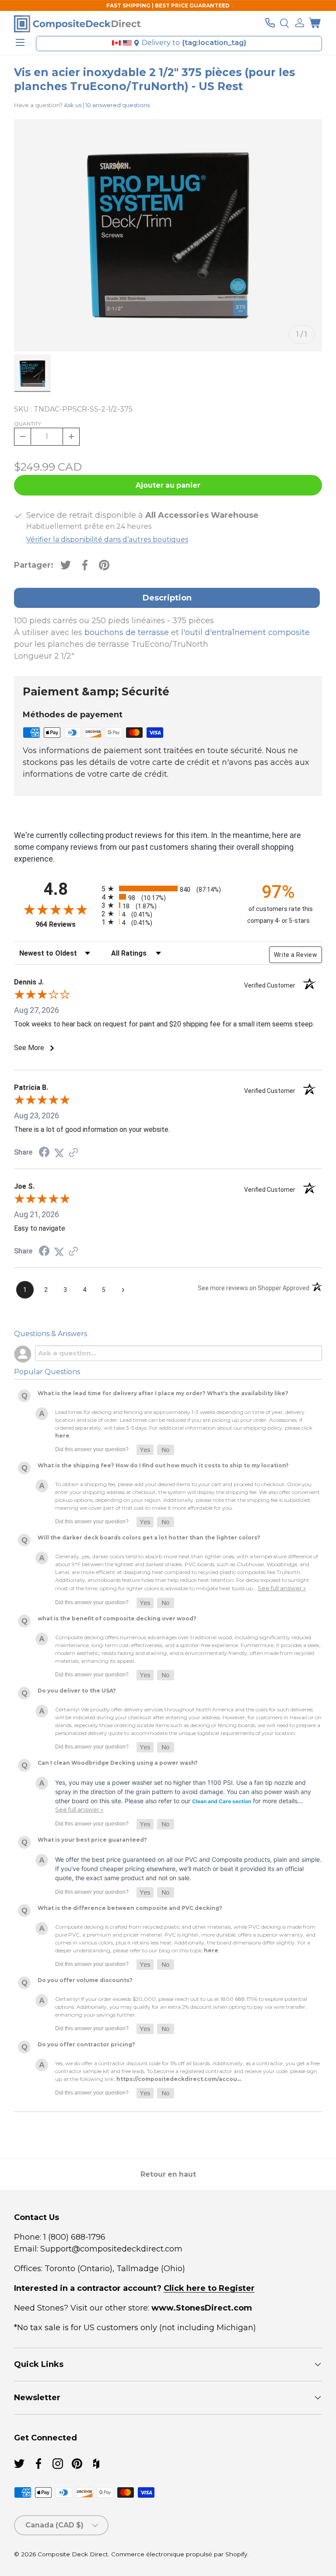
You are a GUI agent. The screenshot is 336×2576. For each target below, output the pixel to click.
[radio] (166, 888)
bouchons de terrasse (127, 632)
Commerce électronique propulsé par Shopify (179, 2554)
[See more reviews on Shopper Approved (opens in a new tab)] (73, 1153)
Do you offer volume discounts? (85, 1980)
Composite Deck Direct (73, 2554)
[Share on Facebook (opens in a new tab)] (44, 1153)
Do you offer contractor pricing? (86, 2044)
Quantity (28, 424)
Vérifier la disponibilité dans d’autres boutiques (107, 539)
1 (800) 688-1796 (73, 2237)
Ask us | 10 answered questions (107, 105)
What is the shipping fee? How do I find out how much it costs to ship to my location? (163, 1465)
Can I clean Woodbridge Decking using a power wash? (118, 1763)
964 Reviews (66, 924)
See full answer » (282, 1588)
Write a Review (296, 955)
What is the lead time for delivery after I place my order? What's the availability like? (163, 1393)
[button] (315, 23)
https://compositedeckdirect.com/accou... (179, 2079)
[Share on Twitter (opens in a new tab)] (59, 1153)
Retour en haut (168, 2174)
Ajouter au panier (168, 485)
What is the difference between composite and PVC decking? (130, 1908)
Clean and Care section (222, 1801)
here (62, 1436)
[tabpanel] (168, 639)
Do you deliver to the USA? (77, 1691)
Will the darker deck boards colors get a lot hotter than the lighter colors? (149, 1538)
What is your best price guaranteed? (92, 1840)
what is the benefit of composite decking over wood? (117, 1618)
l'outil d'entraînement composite (245, 632)
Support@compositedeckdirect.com (111, 2249)
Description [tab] (167, 598)
